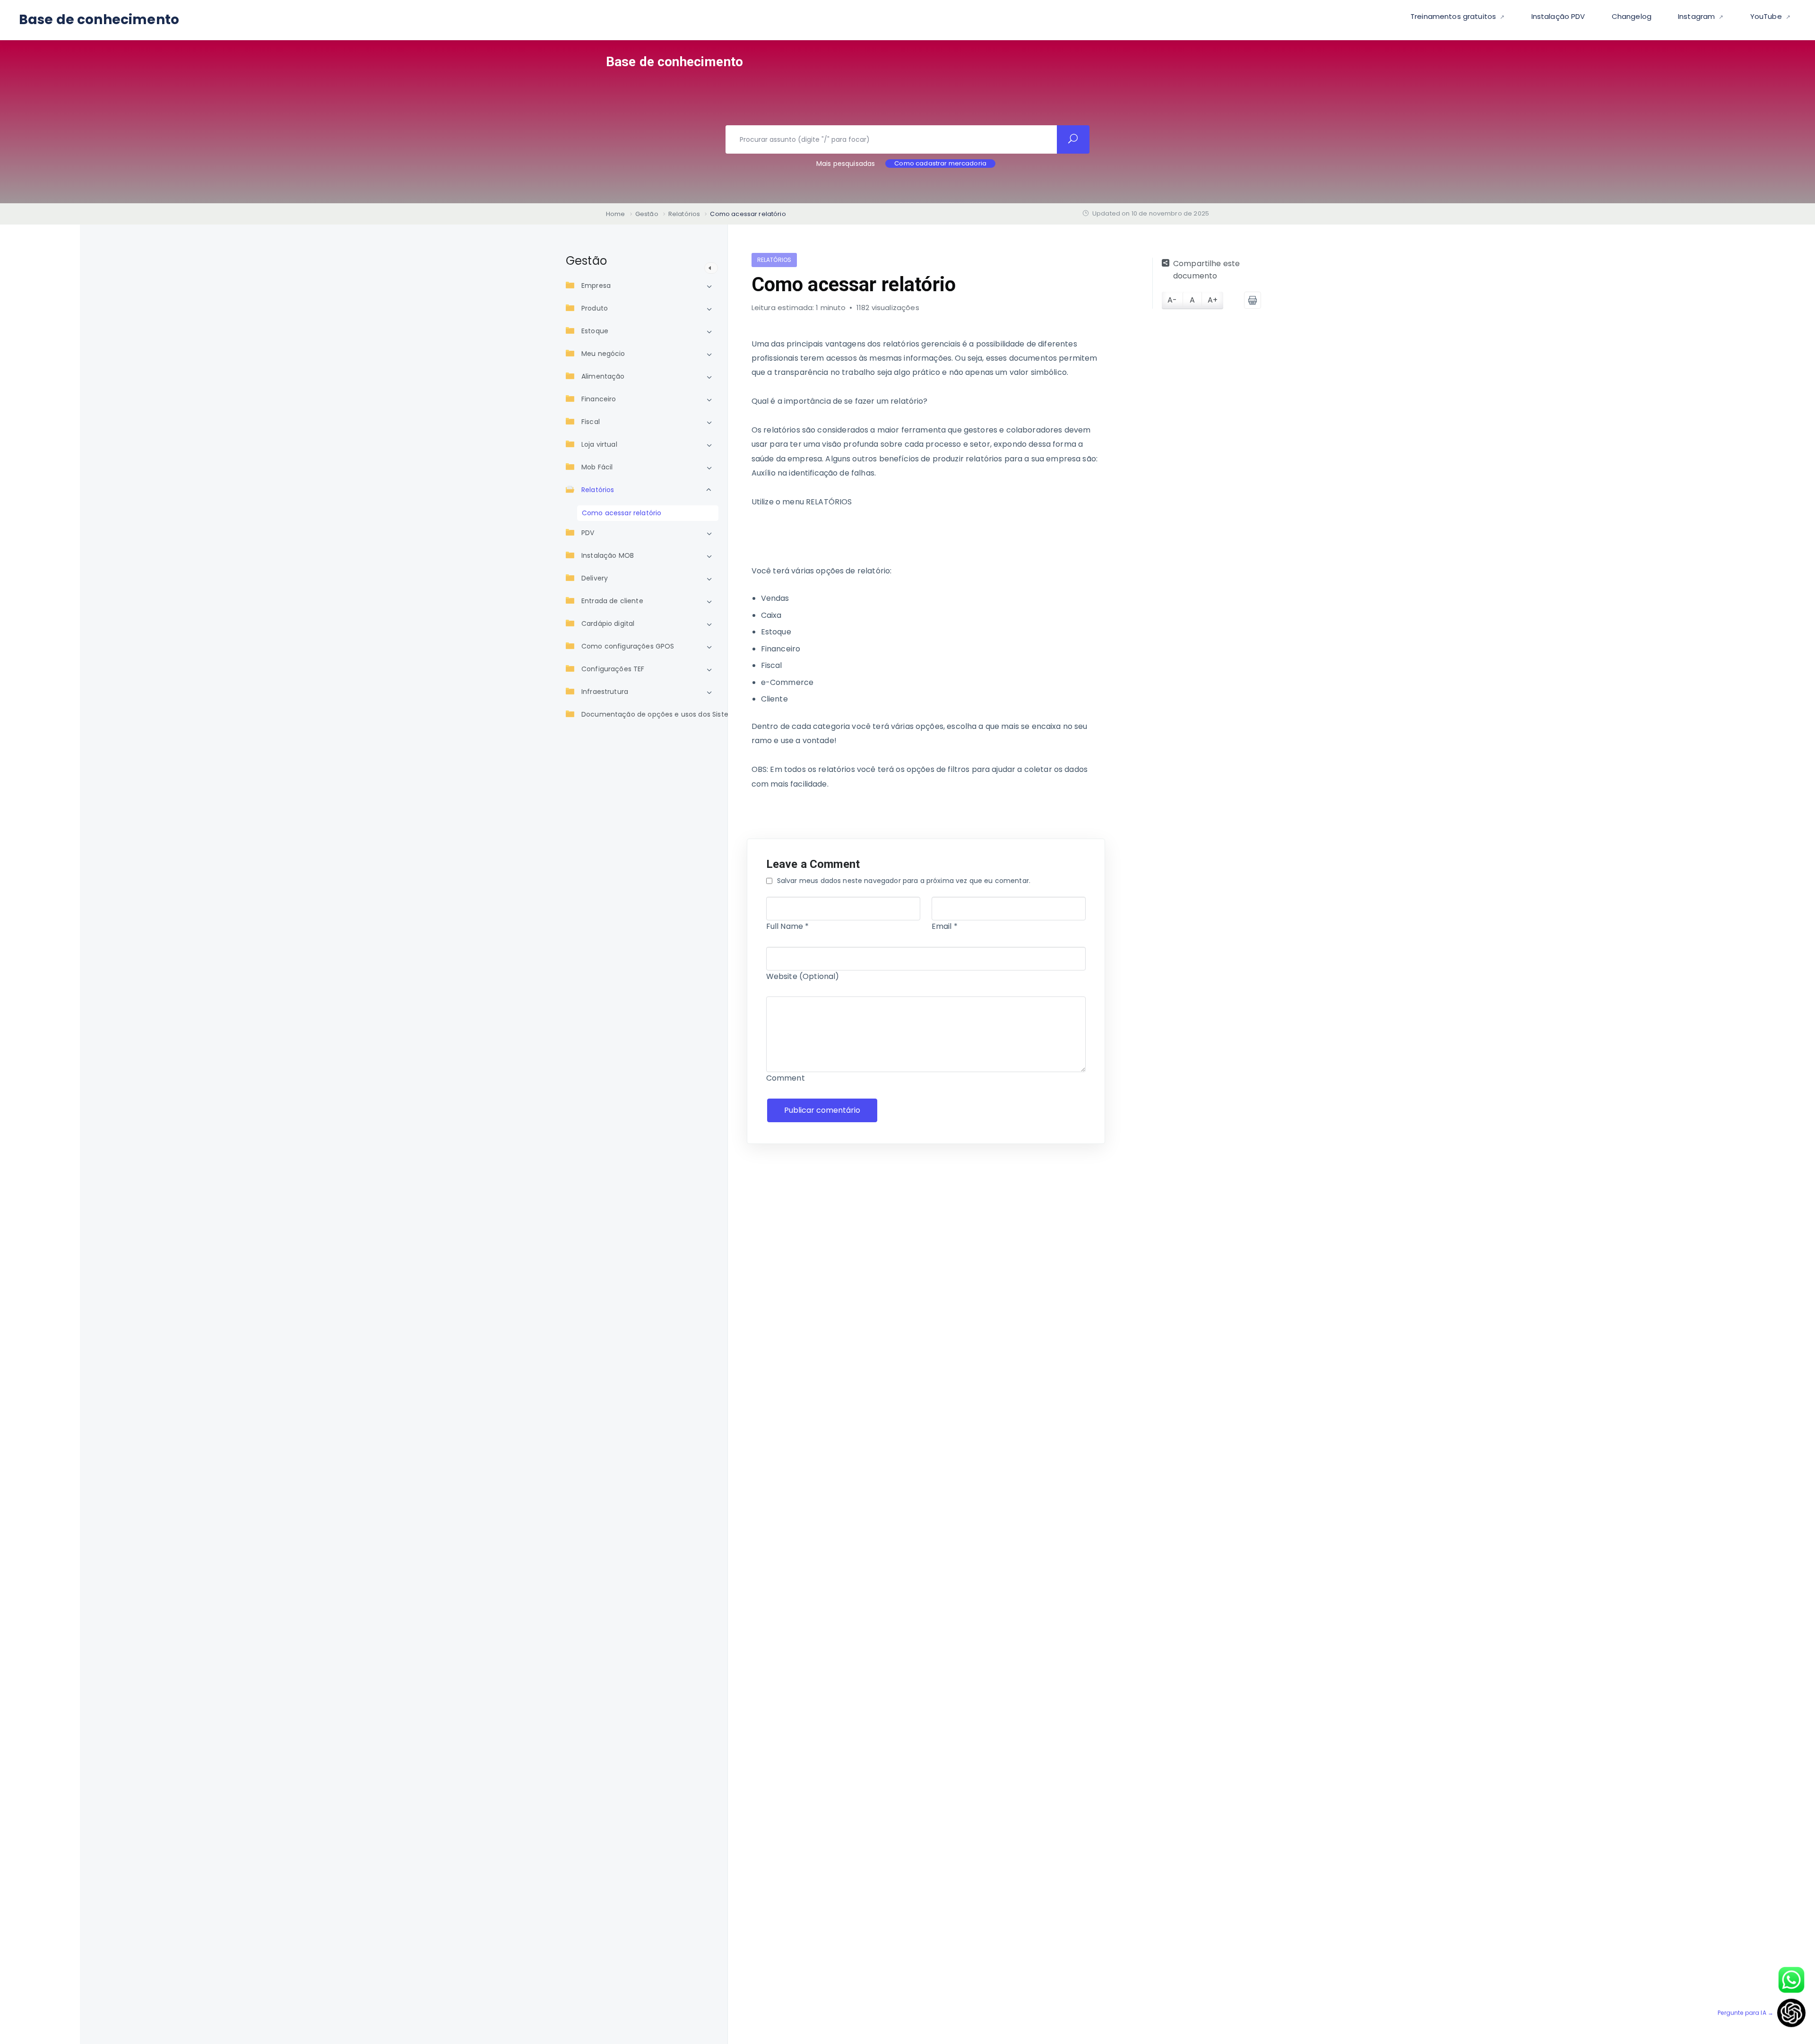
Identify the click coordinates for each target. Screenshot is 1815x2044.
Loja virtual (599, 444)
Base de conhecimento (99, 20)
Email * (945, 926)
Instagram (1698, 16)
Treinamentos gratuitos (1454, 16)
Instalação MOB (608, 555)
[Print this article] (1253, 300)
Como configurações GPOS (628, 646)
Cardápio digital (608, 624)
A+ (1213, 300)
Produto (595, 308)
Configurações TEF (613, 669)
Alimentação (603, 376)
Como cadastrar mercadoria (940, 164)
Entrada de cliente (612, 601)
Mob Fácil (597, 467)
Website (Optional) (803, 976)
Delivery (595, 578)
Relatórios (598, 490)
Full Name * (788, 926)
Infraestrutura (605, 692)
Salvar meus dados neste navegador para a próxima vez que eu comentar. (904, 881)
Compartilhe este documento (1206, 270)
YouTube (1767, 16)
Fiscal (591, 422)
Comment (786, 1078)
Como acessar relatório (622, 513)
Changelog (1632, 16)
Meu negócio (603, 354)
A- (1172, 300)
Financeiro (599, 399)
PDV (588, 533)
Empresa (596, 286)
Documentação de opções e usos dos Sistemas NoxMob (676, 714)
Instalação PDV (1558, 16)
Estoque (595, 331)
